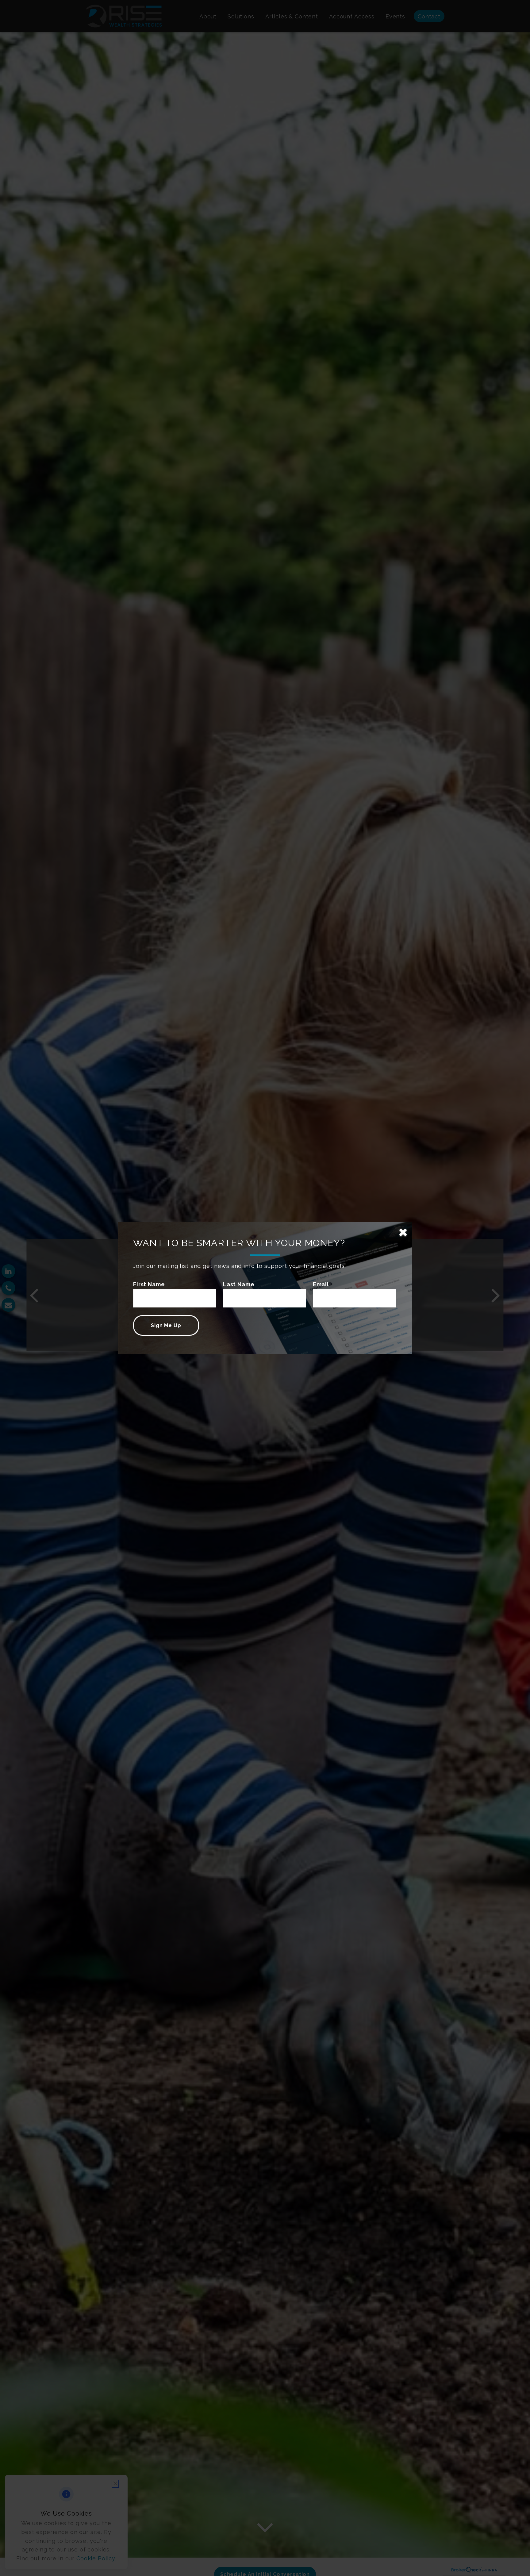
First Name (149, 1284)
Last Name (239, 1284)
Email (321, 1284)
